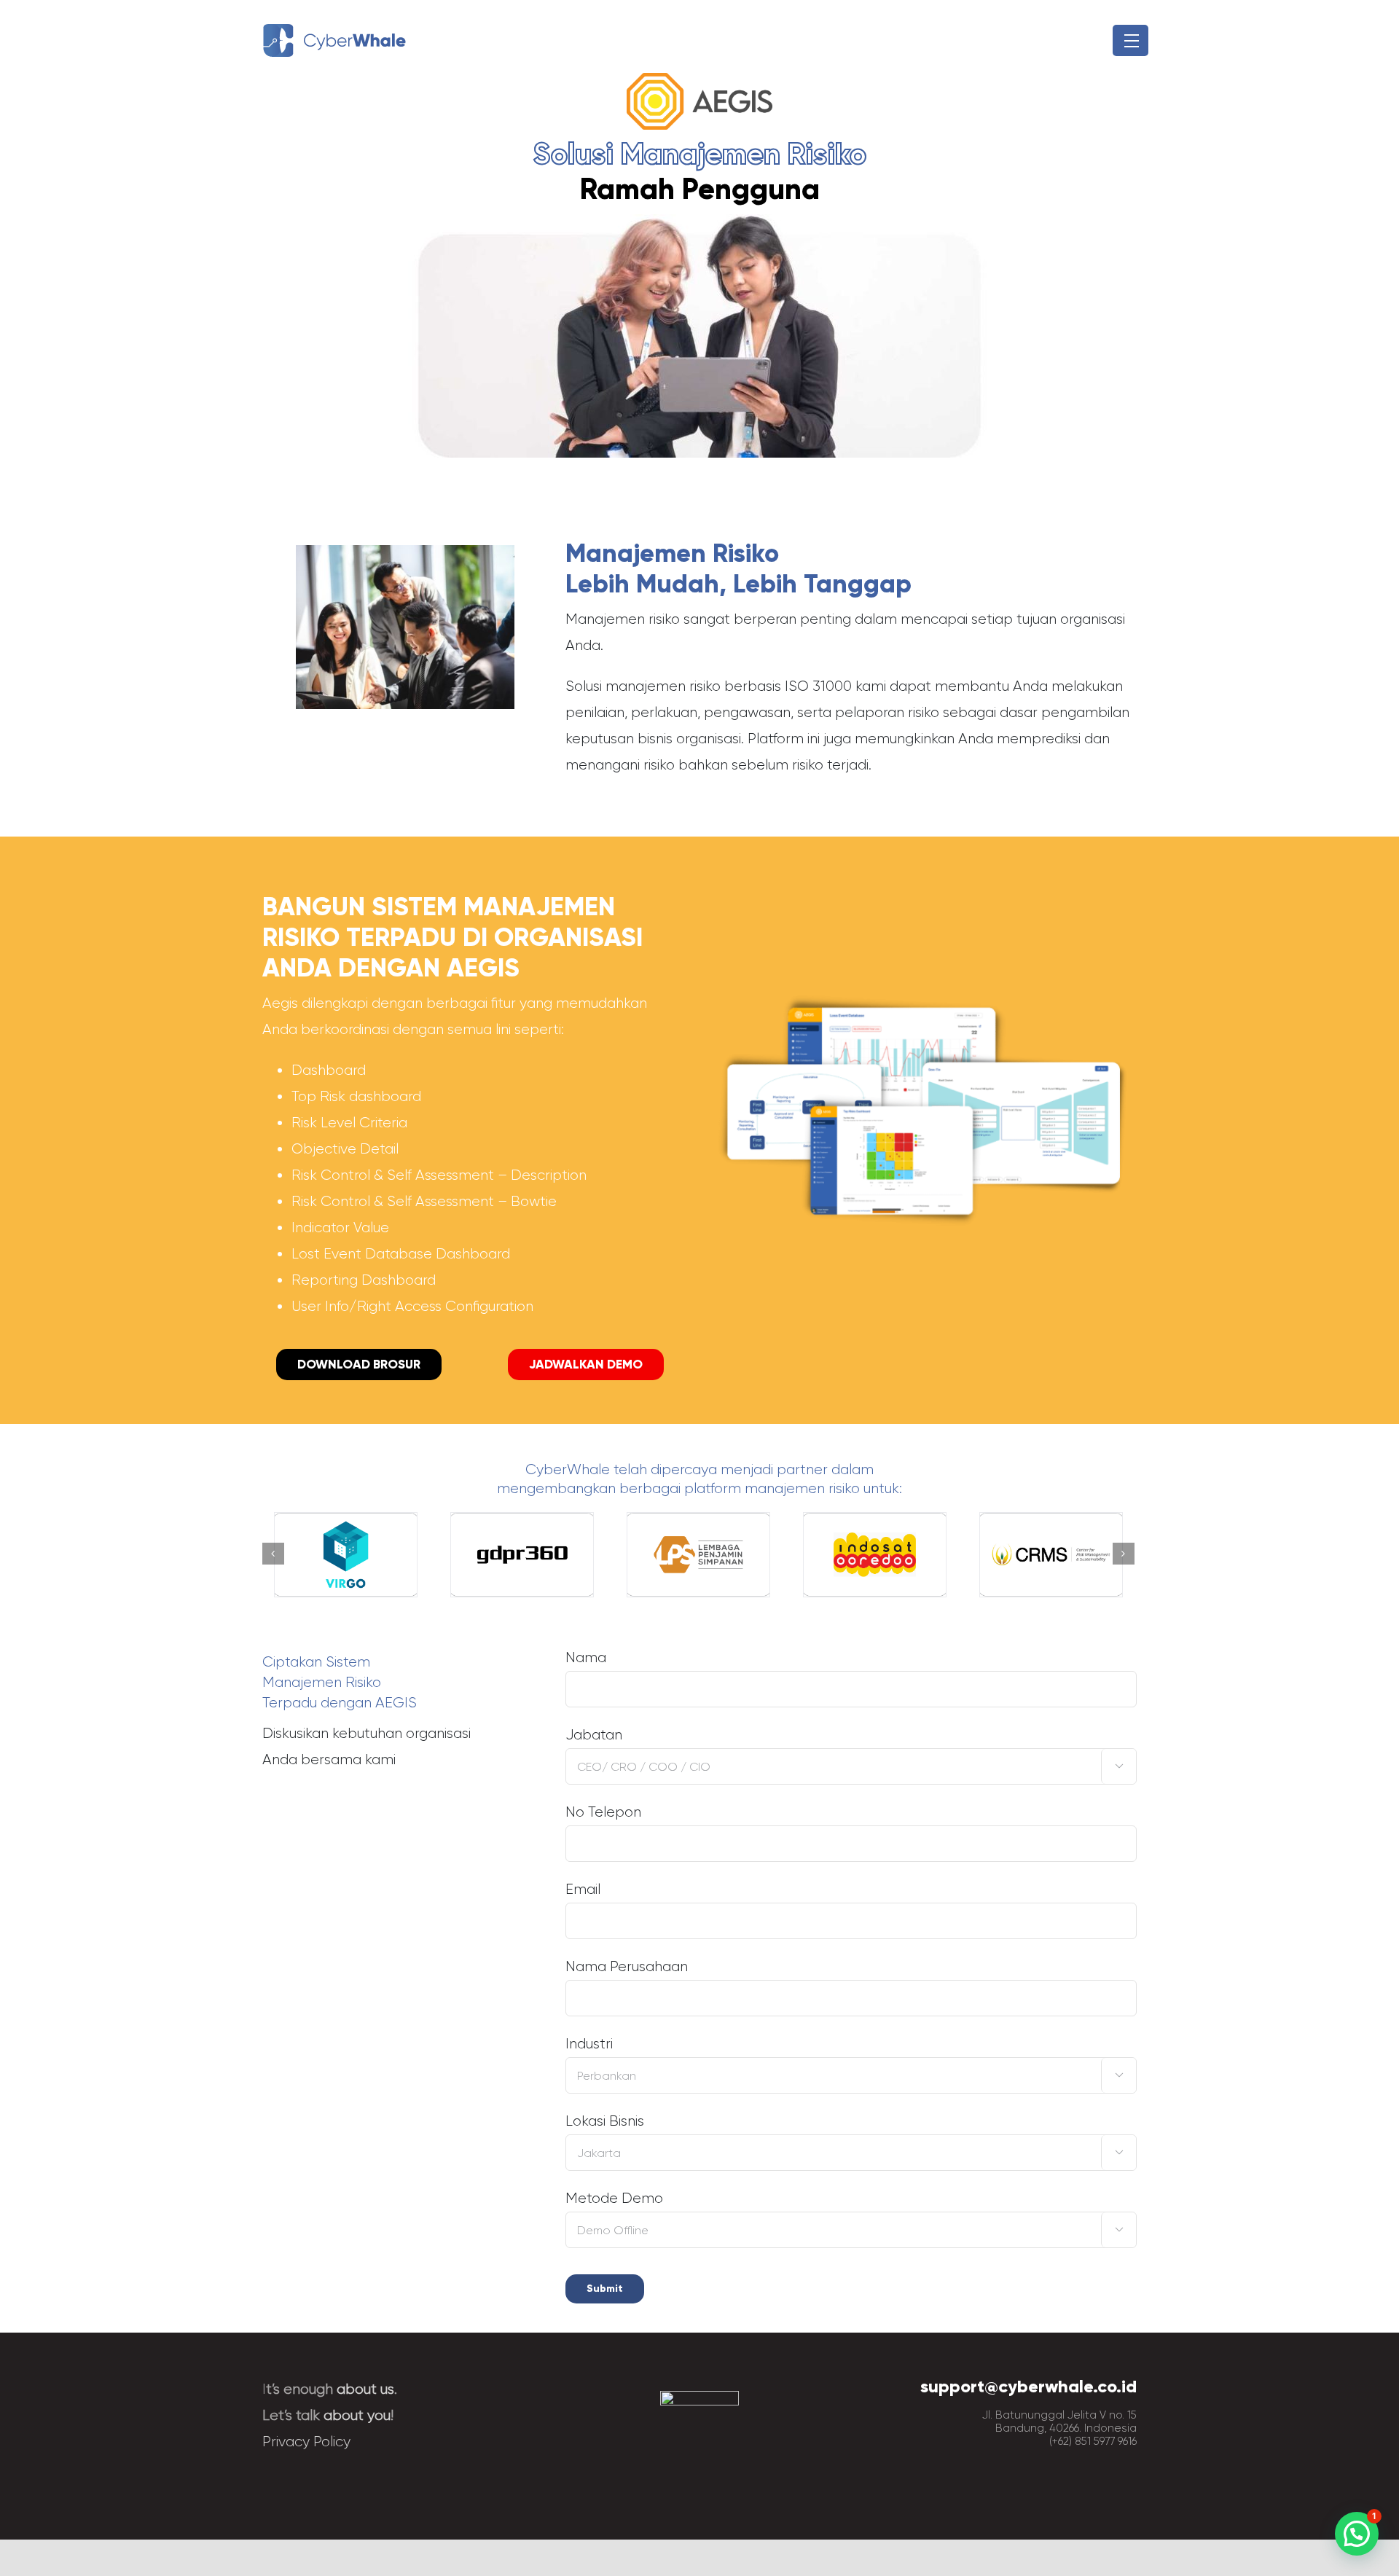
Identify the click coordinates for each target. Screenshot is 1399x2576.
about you (357, 2415)
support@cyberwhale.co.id (1028, 2386)
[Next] (1124, 1554)
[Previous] (273, 1554)
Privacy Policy (306, 2442)
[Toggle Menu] (1130, 41)
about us (365, 2389)
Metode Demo (845, 2212)
